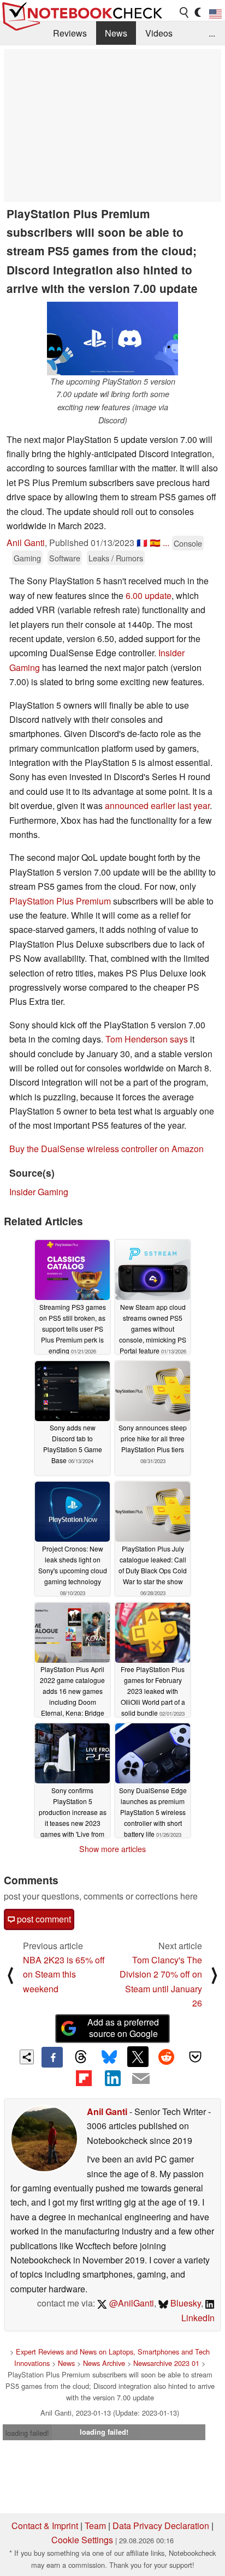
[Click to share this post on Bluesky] (109, 2057)
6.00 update (149, 595)
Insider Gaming (39, 1192)
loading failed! (27, 2433)
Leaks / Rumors (116, 558)
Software (65, 558)
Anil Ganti (26, 543)
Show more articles (112, 1849)
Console (188, 543)
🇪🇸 (155, 543)
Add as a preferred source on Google (123, 2028)
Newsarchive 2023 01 (166, 2363)
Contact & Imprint (45, 2526)
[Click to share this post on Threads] (81, 2057)
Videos (159, 33)
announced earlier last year (157, 805)
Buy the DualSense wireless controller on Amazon (106, 1149)
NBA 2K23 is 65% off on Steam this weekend (64, 1974)
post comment (43, 1919)
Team (95, 2526)
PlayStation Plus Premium (60, 901)
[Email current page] (141, 2079)
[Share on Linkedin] (112, 2078)
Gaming (27, 558)
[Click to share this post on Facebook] (52, 2057)
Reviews (70, 33)
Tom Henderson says (147, 1039)
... (212, 33)
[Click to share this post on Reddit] (167, 2057)
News (116, 33)
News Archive (104, 2363)
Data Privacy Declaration (161, 2526)
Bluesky (185, 2303)
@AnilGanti (131, 2303)
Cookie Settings (82, 2540)
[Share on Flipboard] (84, 2078)
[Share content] (27, 2057)
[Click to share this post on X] (138, 2057)
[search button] (185, 13)
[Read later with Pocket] (195, 2057)
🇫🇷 (142, 543)
